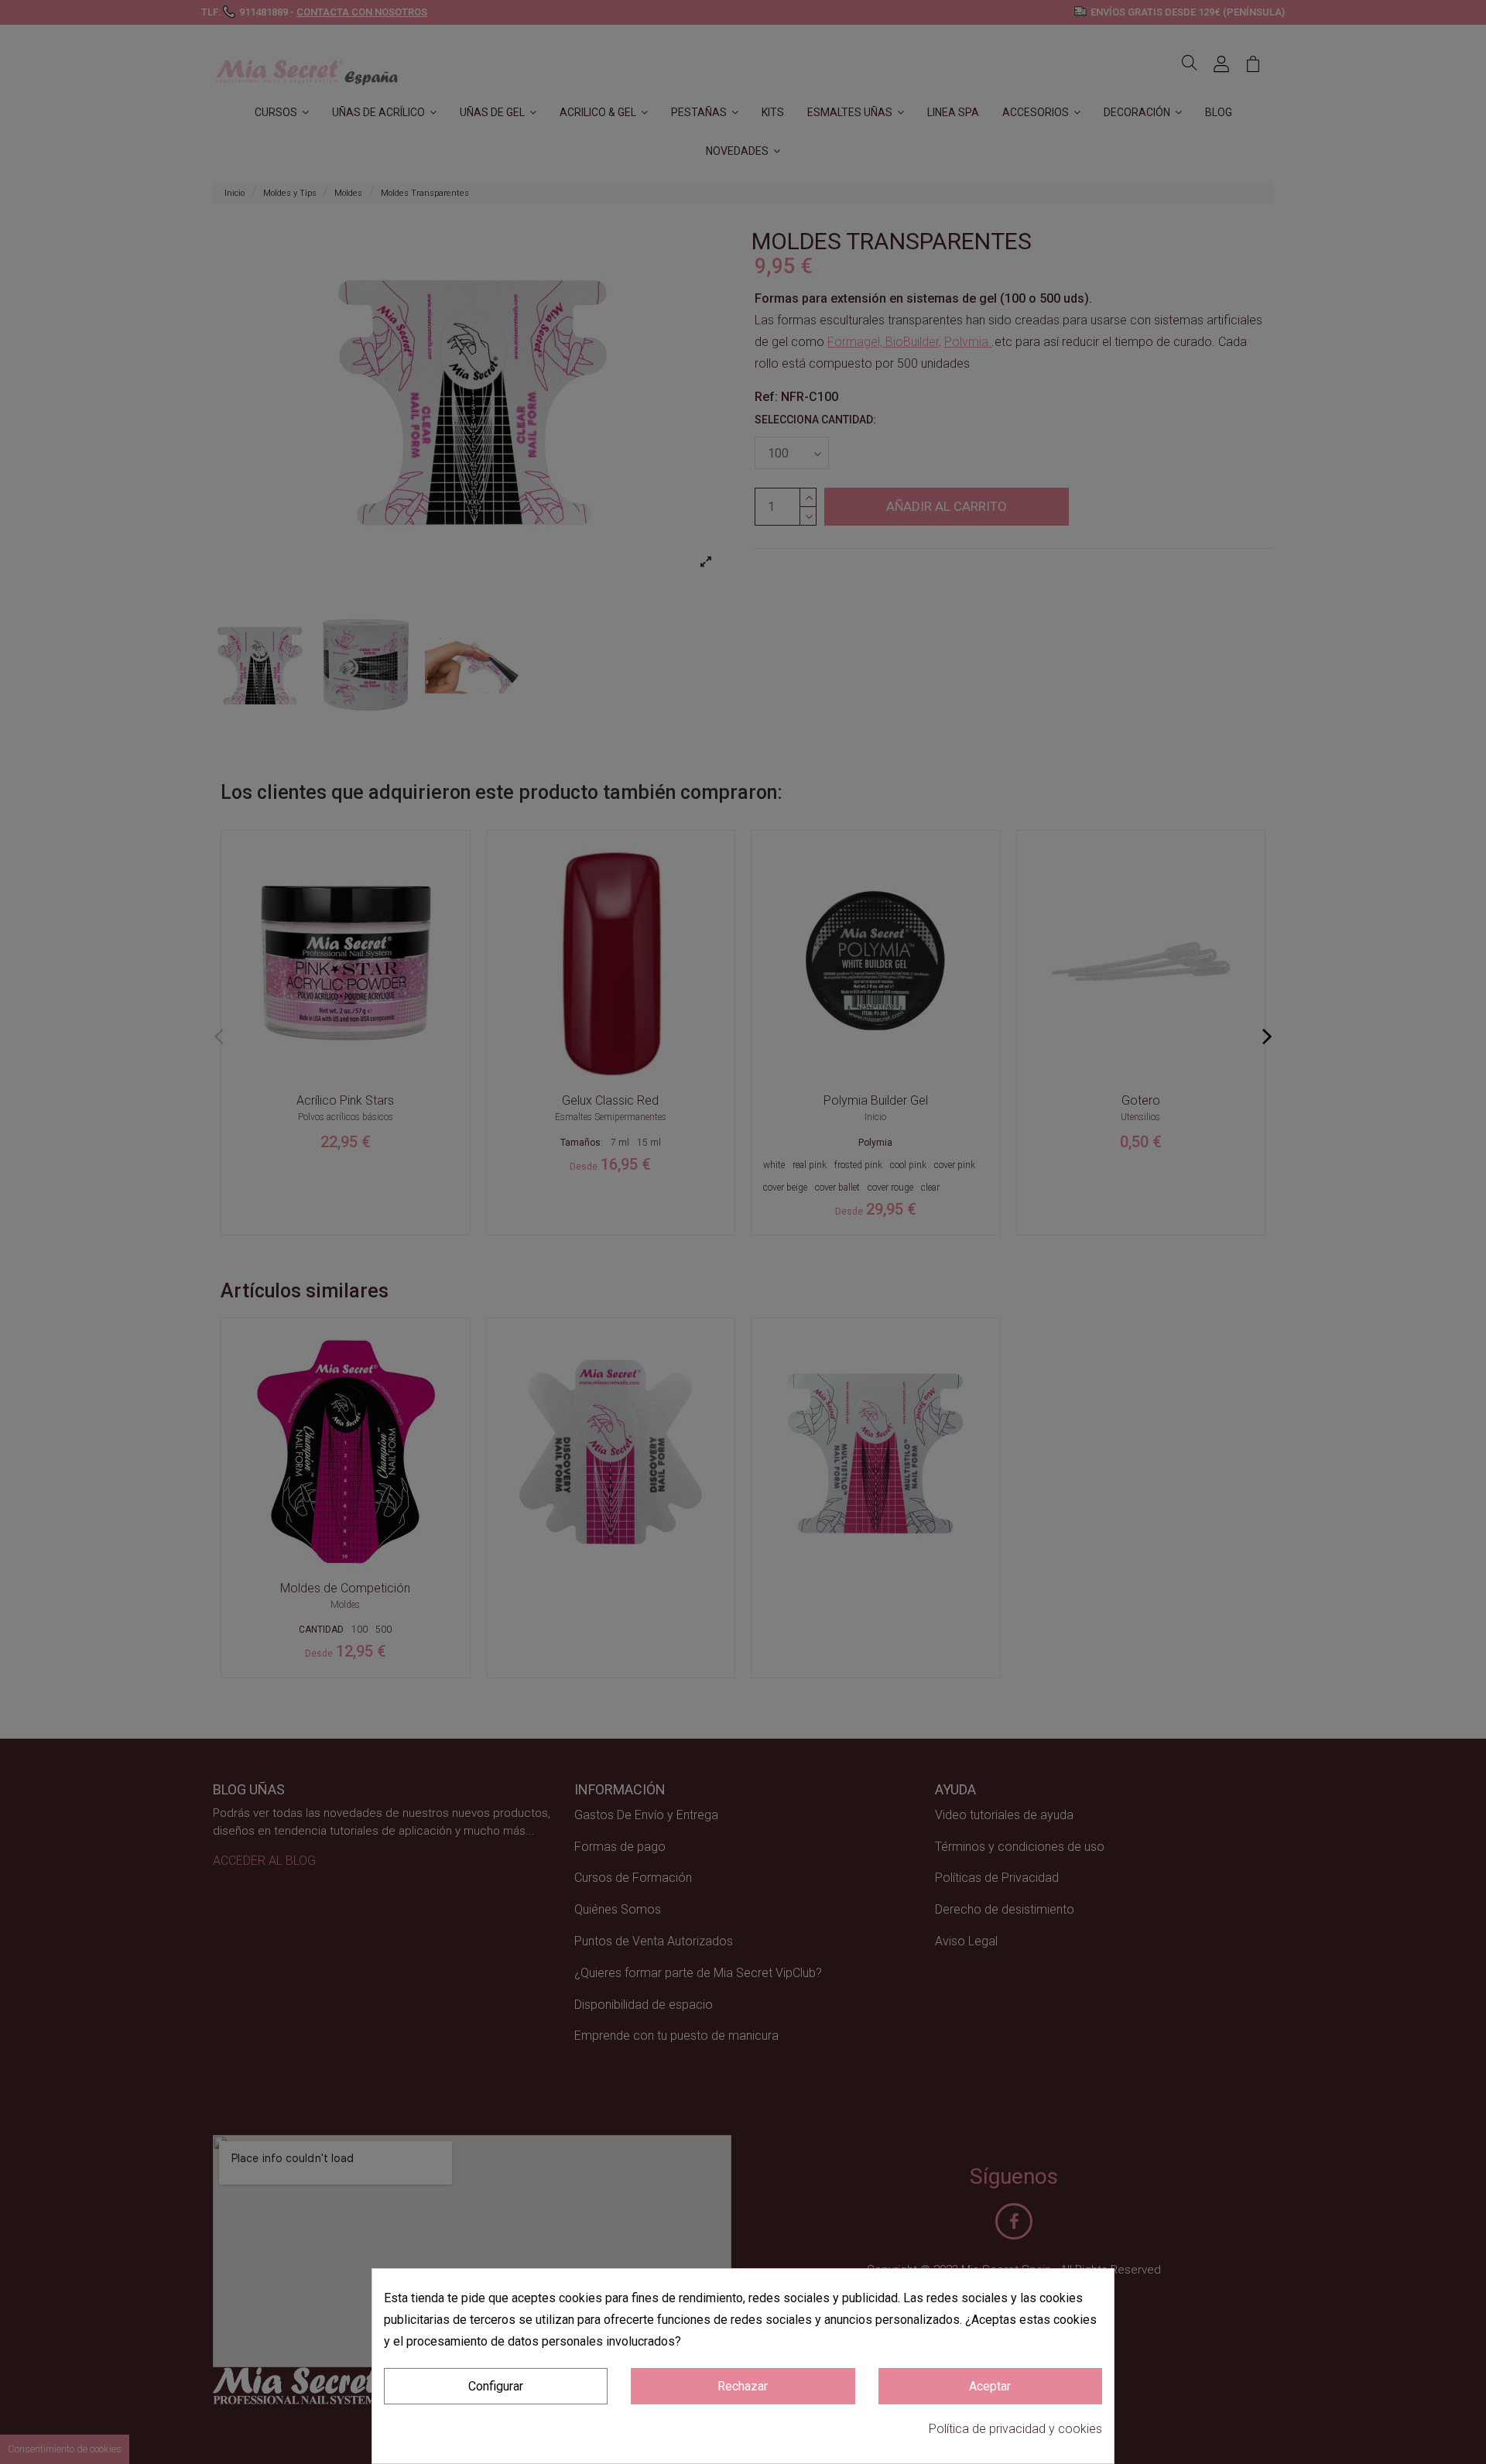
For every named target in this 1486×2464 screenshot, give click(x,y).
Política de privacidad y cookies (1015, 2429)
